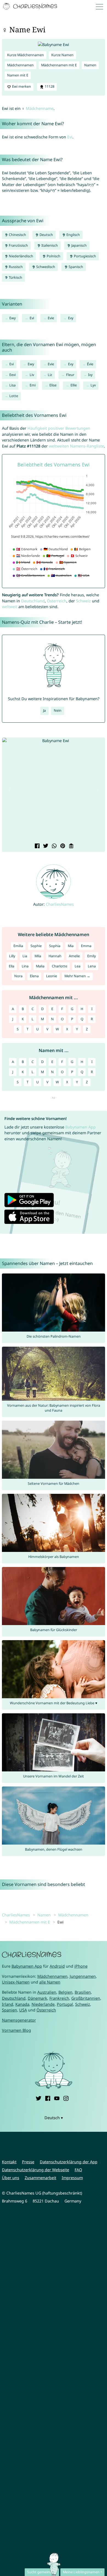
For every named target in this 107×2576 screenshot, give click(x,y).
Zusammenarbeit (40, 2178)
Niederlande (43, 2004)
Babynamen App (81, 1127)
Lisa (12, 385)
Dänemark (37, 1998)
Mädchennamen (20, 65)
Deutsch (46, 235)
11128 (49, 86)
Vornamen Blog (16, 2030)
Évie (90, 364)
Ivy (90, 375)
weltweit (10, 607)
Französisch (18, 245)
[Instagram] (66, 2098)
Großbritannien (86, 1998)
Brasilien (83, 1992)
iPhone (81, 1966)
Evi (70, 137)
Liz (50, 375)
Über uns (11, 2178)
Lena (92, 966)
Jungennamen (83, 1976)
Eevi (12, 375)
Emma (86, 946)
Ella (12, 966)
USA (23, 2010)
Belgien (65, 1992)
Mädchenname (40, 108)
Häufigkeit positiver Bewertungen (59, 428)
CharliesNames (60, 904)
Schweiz (83, 601)
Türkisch (15, 277)
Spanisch (75, 267)
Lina (25, 966)
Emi (33, 385)
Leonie (52, 976)
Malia (40, 966)
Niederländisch (21, 256)
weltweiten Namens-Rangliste (76, 446)
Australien (47, 1992)
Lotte (14, 396)
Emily (91, 956)
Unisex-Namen (16, 1982)
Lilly (12, 956)
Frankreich (59, 1998)
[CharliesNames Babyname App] (31, 7)
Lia (25, 956)
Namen (90, 65)
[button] (10, 790)
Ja (44, 710)
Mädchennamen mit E (59, 65)
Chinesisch (17, 235)
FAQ (78, 2170)
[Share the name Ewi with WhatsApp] (54, 846)
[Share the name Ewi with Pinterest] (62, 846)
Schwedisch (45, 267)
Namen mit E (18, 75)
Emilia (18, 946)
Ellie (74, 385)
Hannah (55, 956)
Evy (71, 318)
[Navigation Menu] (101, 6)
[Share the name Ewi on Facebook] (37, 846)
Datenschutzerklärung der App (69, 2162)
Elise (53, 385)
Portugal (65, 2004)
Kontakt (9, 2162)
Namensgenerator (19, 2020)
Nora (18, 976)
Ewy (12, 318)
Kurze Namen (62, 55)
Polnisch (53, 256)
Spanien (9, 2010)
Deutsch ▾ (54, 2118)
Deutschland (33, 601)
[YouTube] (57, 2098)
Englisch (73, 235)
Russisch (15, 267)
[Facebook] (48, 2098)
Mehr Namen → (77, 976)
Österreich (57, 601)
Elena (34, 976)
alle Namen (50, 1982)
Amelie (74, 956)
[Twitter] (38, 2098)
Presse (28, 2162)
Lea (78, 966)
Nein (58, 710)
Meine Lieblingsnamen (81, 2572)
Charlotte (60, 966)
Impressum (72, 2178)
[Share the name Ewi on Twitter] (45, 846)
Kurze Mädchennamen (26, 55)
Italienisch (49, 245)
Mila (38, 956)
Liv (32, 375)
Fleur (70, 375)
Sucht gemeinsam (42, 2572)
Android (57, 1966)
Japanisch (79, 245)
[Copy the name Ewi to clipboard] (71, 846)
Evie (51, 318)
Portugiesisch (85, 256)
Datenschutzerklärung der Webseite (36, 2170)
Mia (71, 946)
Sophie (36, 946)
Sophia (55, 946)
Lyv (93, 385)
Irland (8, 2004)
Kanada (22, 2004)
